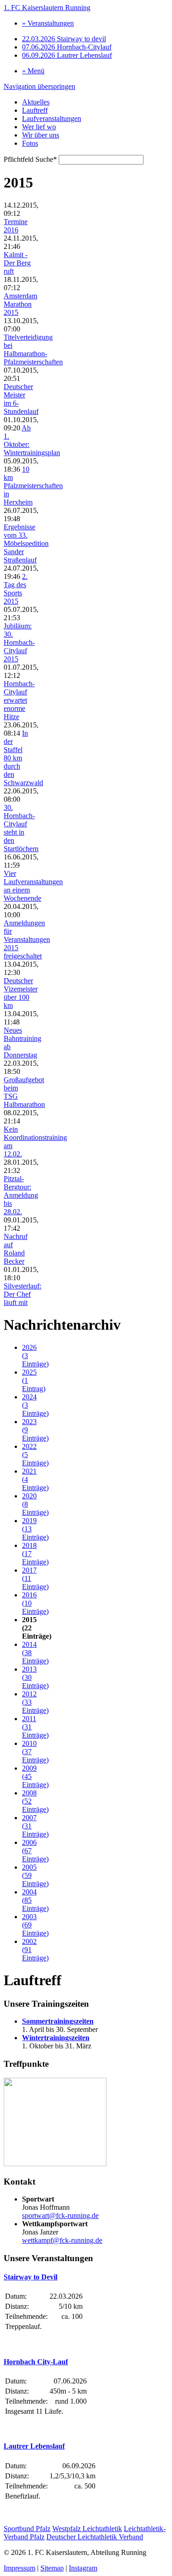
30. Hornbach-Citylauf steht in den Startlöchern (21, 828)
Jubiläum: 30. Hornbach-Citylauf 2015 (19, 642)
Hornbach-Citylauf (67, 47)
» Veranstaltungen (48, 23)
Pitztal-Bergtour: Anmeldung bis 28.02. (21, 1195)
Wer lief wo (39, 127)
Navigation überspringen (39, 86)
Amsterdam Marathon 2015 (20, 304)
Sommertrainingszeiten (58, 2021)
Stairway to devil (64, 39)
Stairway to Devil (31, 2277)
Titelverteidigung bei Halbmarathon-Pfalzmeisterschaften (33, 350)
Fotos (30, 143)
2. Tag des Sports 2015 (16, 589)
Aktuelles (36, 102)
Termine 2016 (16, 226)
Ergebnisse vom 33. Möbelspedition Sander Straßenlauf (26, 543)
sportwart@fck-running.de (60, 2215)
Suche (30, 159)
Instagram (83, 2568)
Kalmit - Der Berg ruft (17, 263)
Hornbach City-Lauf (36, 2362)
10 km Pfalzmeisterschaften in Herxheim (33, 486)
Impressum (19, 2568)
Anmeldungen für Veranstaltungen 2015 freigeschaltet (27, 939)
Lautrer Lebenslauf (67, 55)
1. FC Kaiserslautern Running (47, 8)
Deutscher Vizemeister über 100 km (21, 993)
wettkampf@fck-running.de (62, 2240)
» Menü (33, 71)
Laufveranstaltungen (52, 118)
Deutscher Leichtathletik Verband (95, 2537)
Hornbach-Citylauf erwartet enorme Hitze (19, 700)
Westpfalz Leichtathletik (87, 2529)
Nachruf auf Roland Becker (16, 1249)
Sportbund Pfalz (27, 2529)
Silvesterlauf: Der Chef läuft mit (22, 1294)
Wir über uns (41, 135)
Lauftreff (35, 110)
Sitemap (52, 2568)
